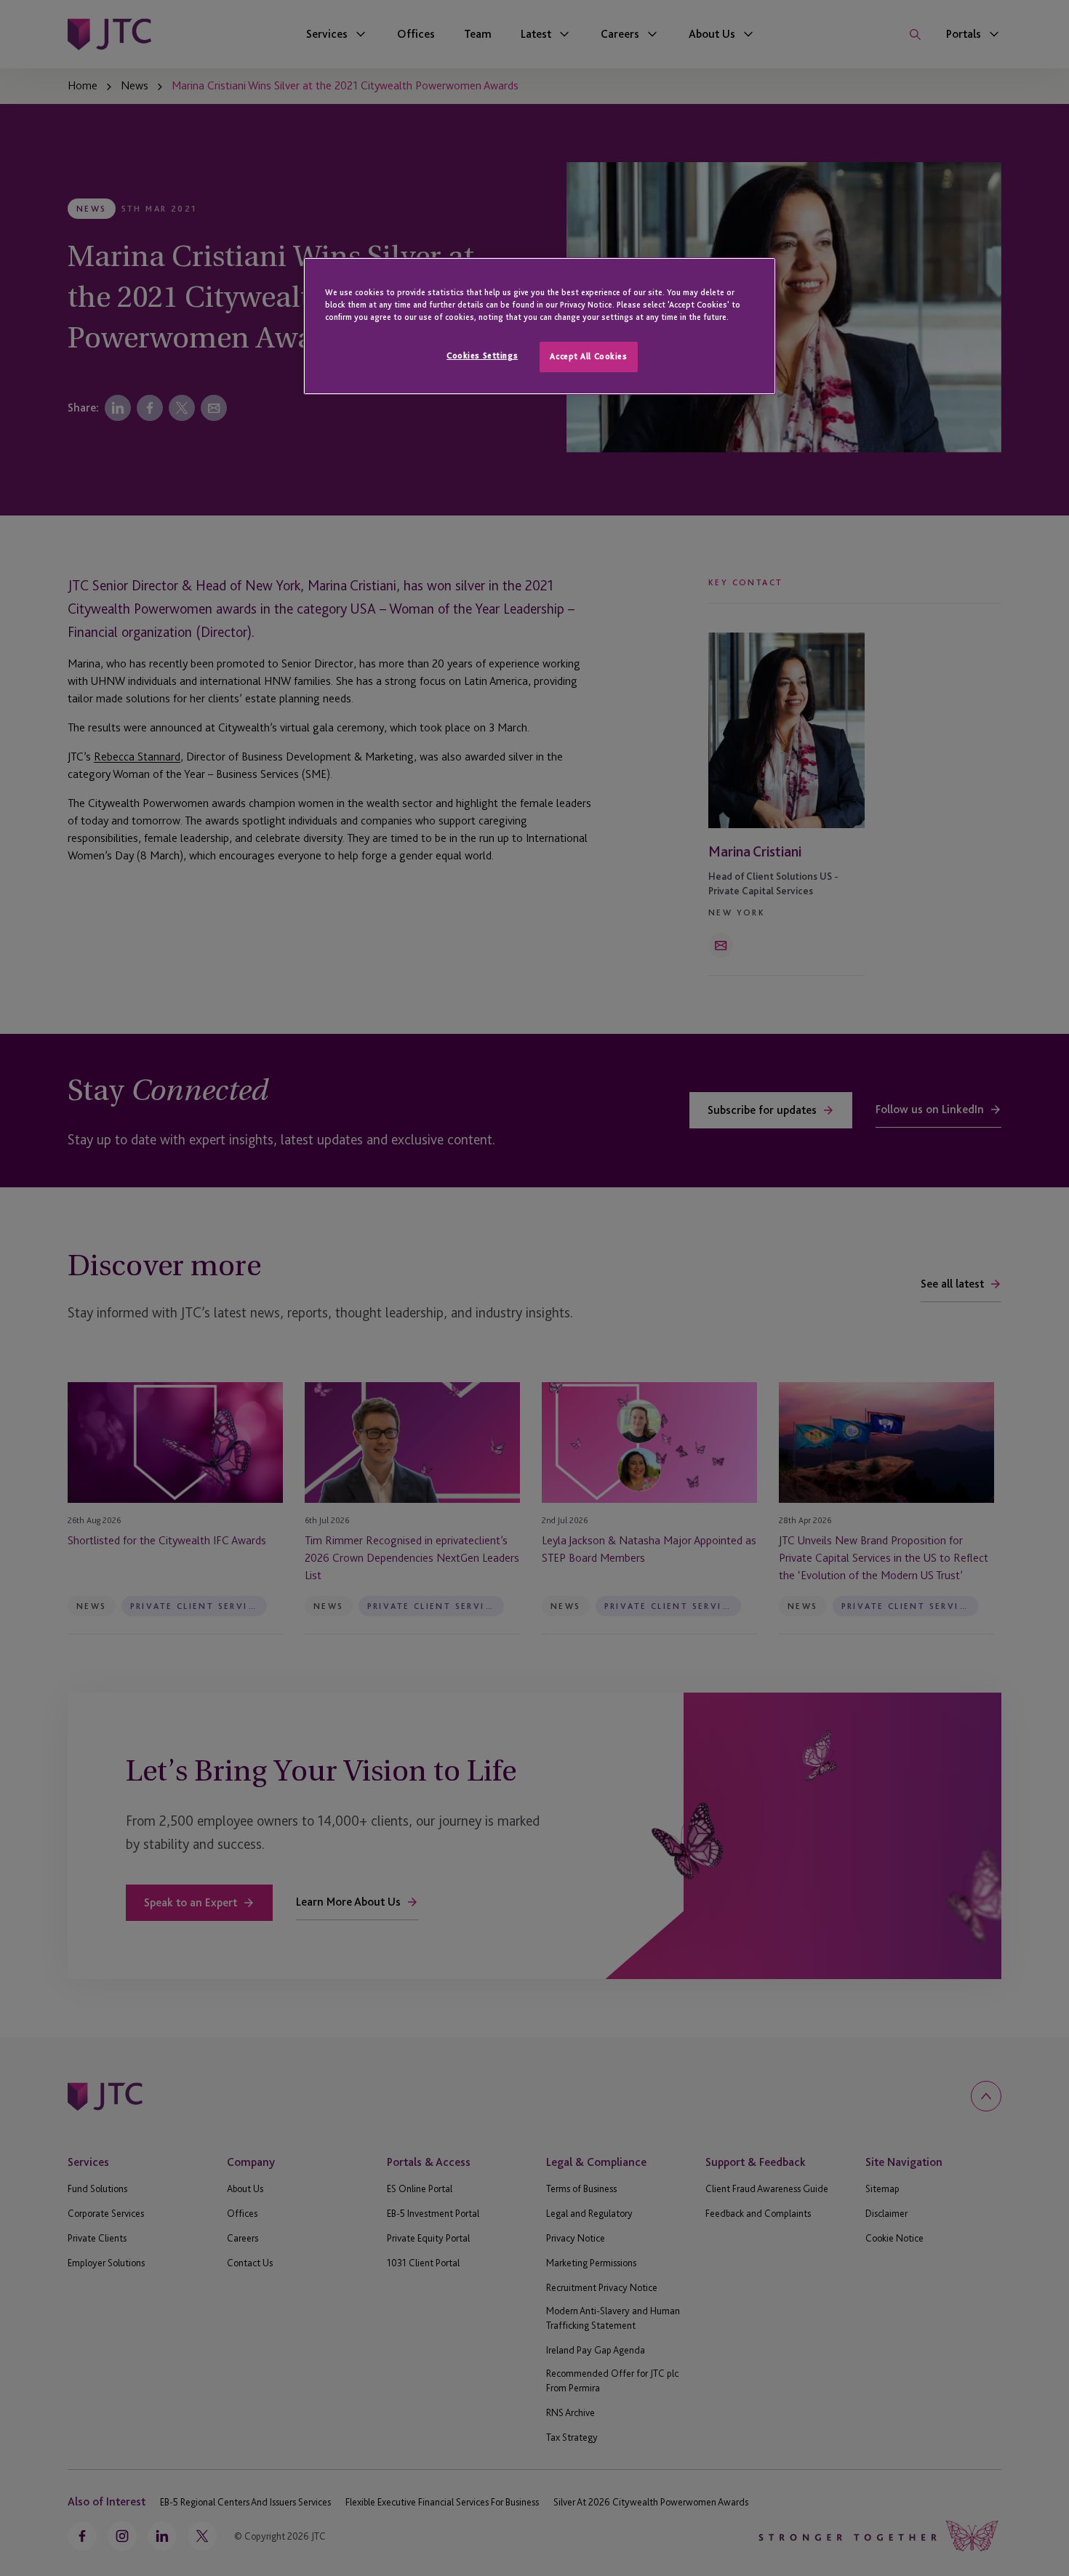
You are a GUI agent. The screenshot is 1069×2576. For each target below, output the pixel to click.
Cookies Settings (482, 356)
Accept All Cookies (588, 356)
